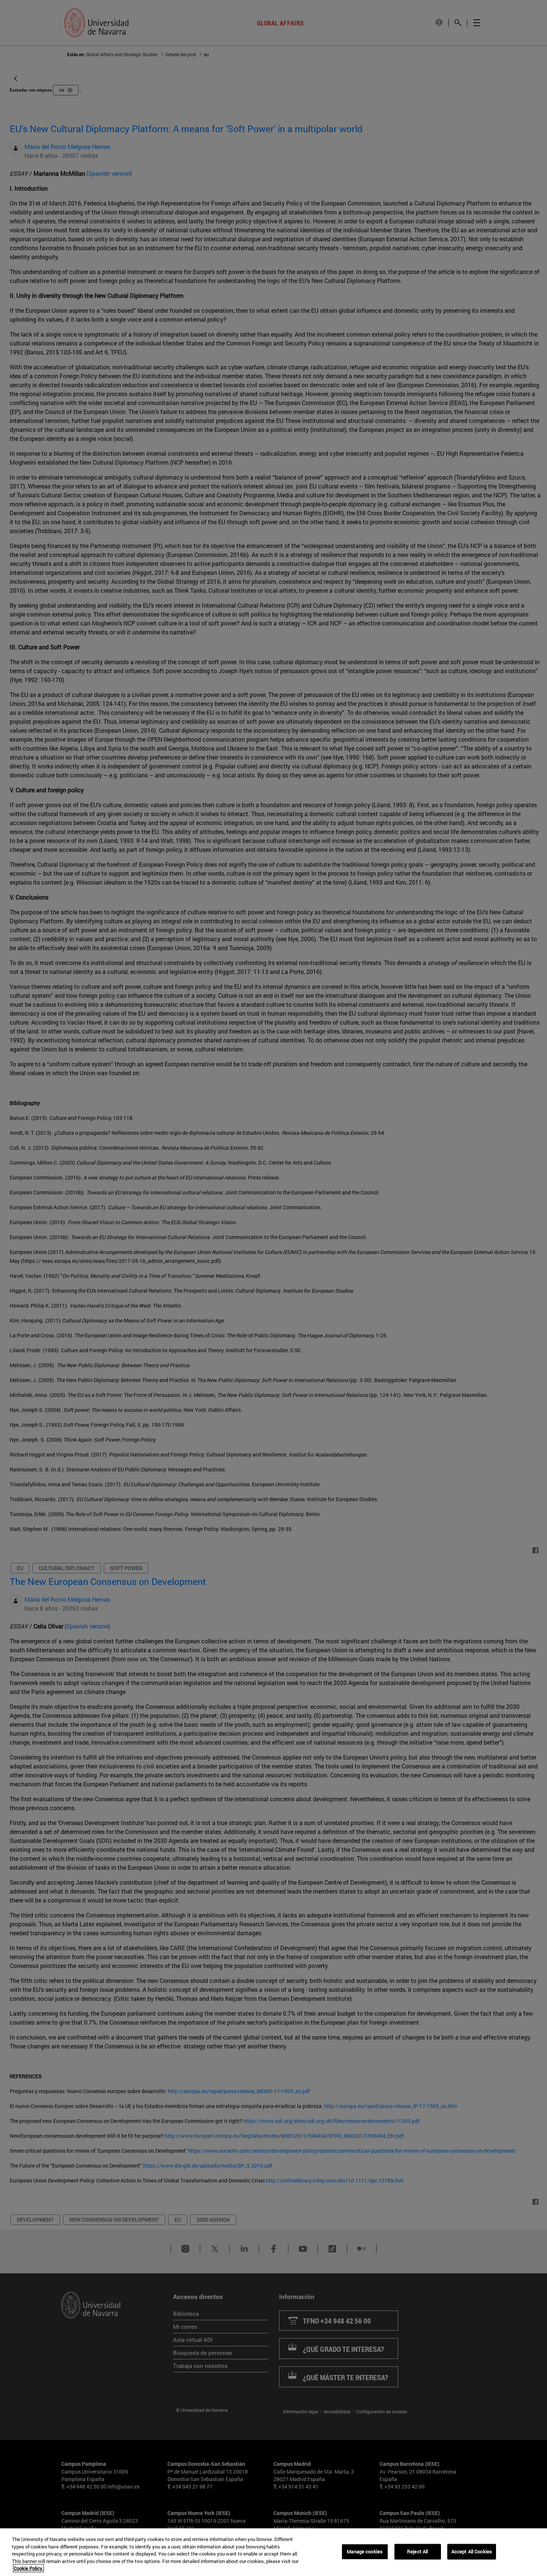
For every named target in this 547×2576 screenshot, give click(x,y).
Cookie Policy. (28, 2568)
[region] (273, 2552)
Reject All (418, 2551)
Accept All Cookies (472, 2551)
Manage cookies (365, 2551)
